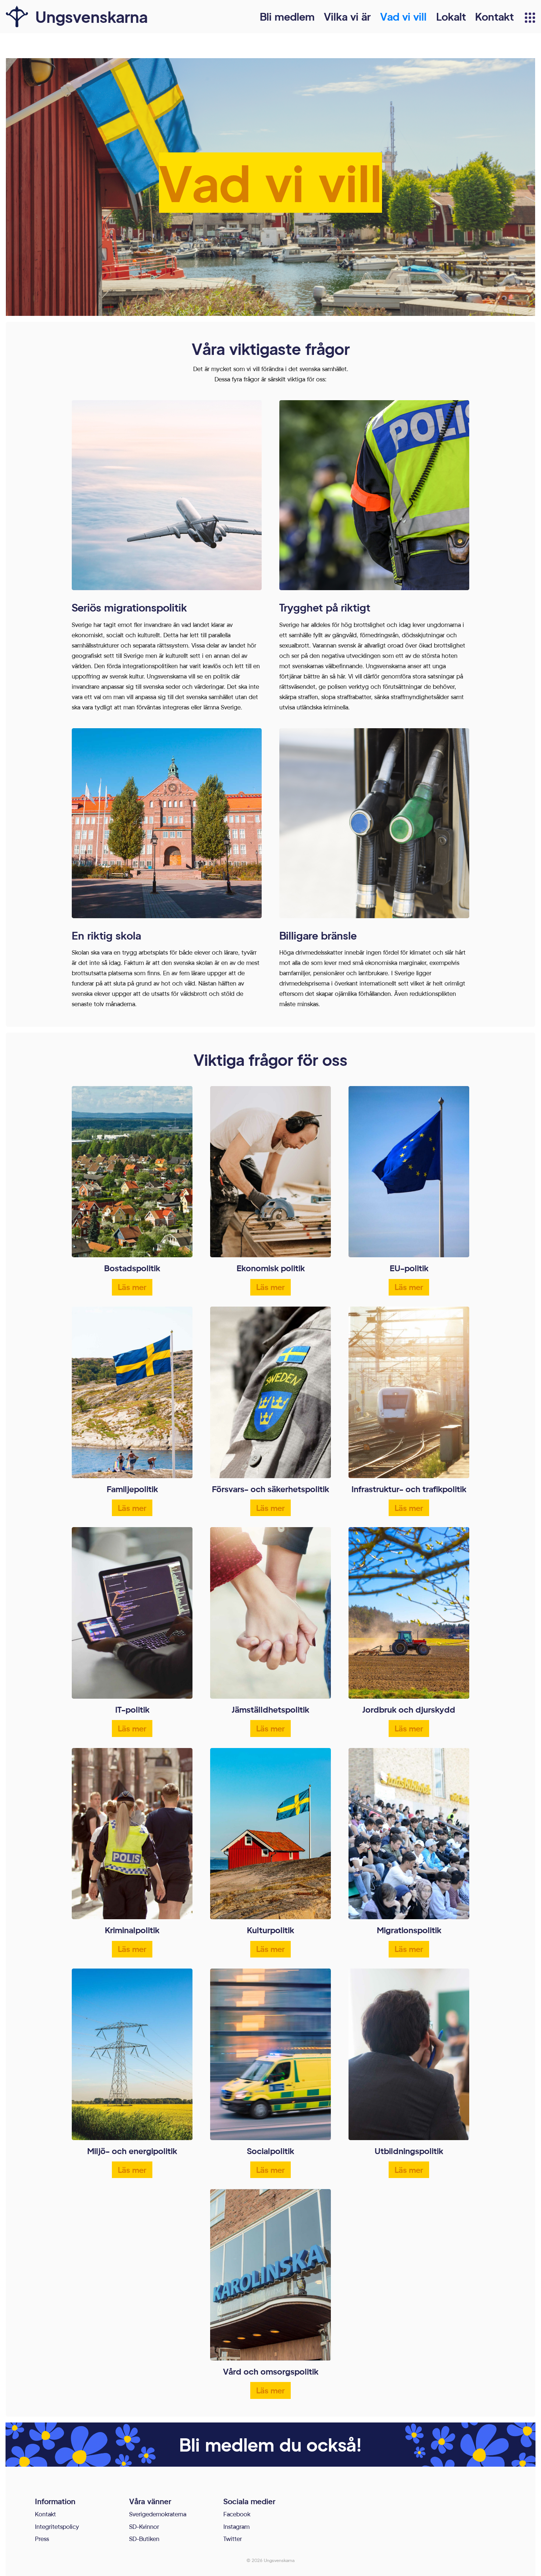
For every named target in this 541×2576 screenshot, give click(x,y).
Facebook (237, 2514)
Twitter (233, 2539)
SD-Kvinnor (144, 2526)
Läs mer (132, 1287)
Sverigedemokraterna (158, 2514)
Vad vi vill (403, 16)
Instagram (236, 2526)
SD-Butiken (144, 2539)
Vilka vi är (347, 16)
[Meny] (530, 18)
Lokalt (451, 16)
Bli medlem (287, 16)
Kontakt (494, 16)
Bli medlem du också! (270, 2444)
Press (42, 2539)
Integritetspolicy (57, 2526)
